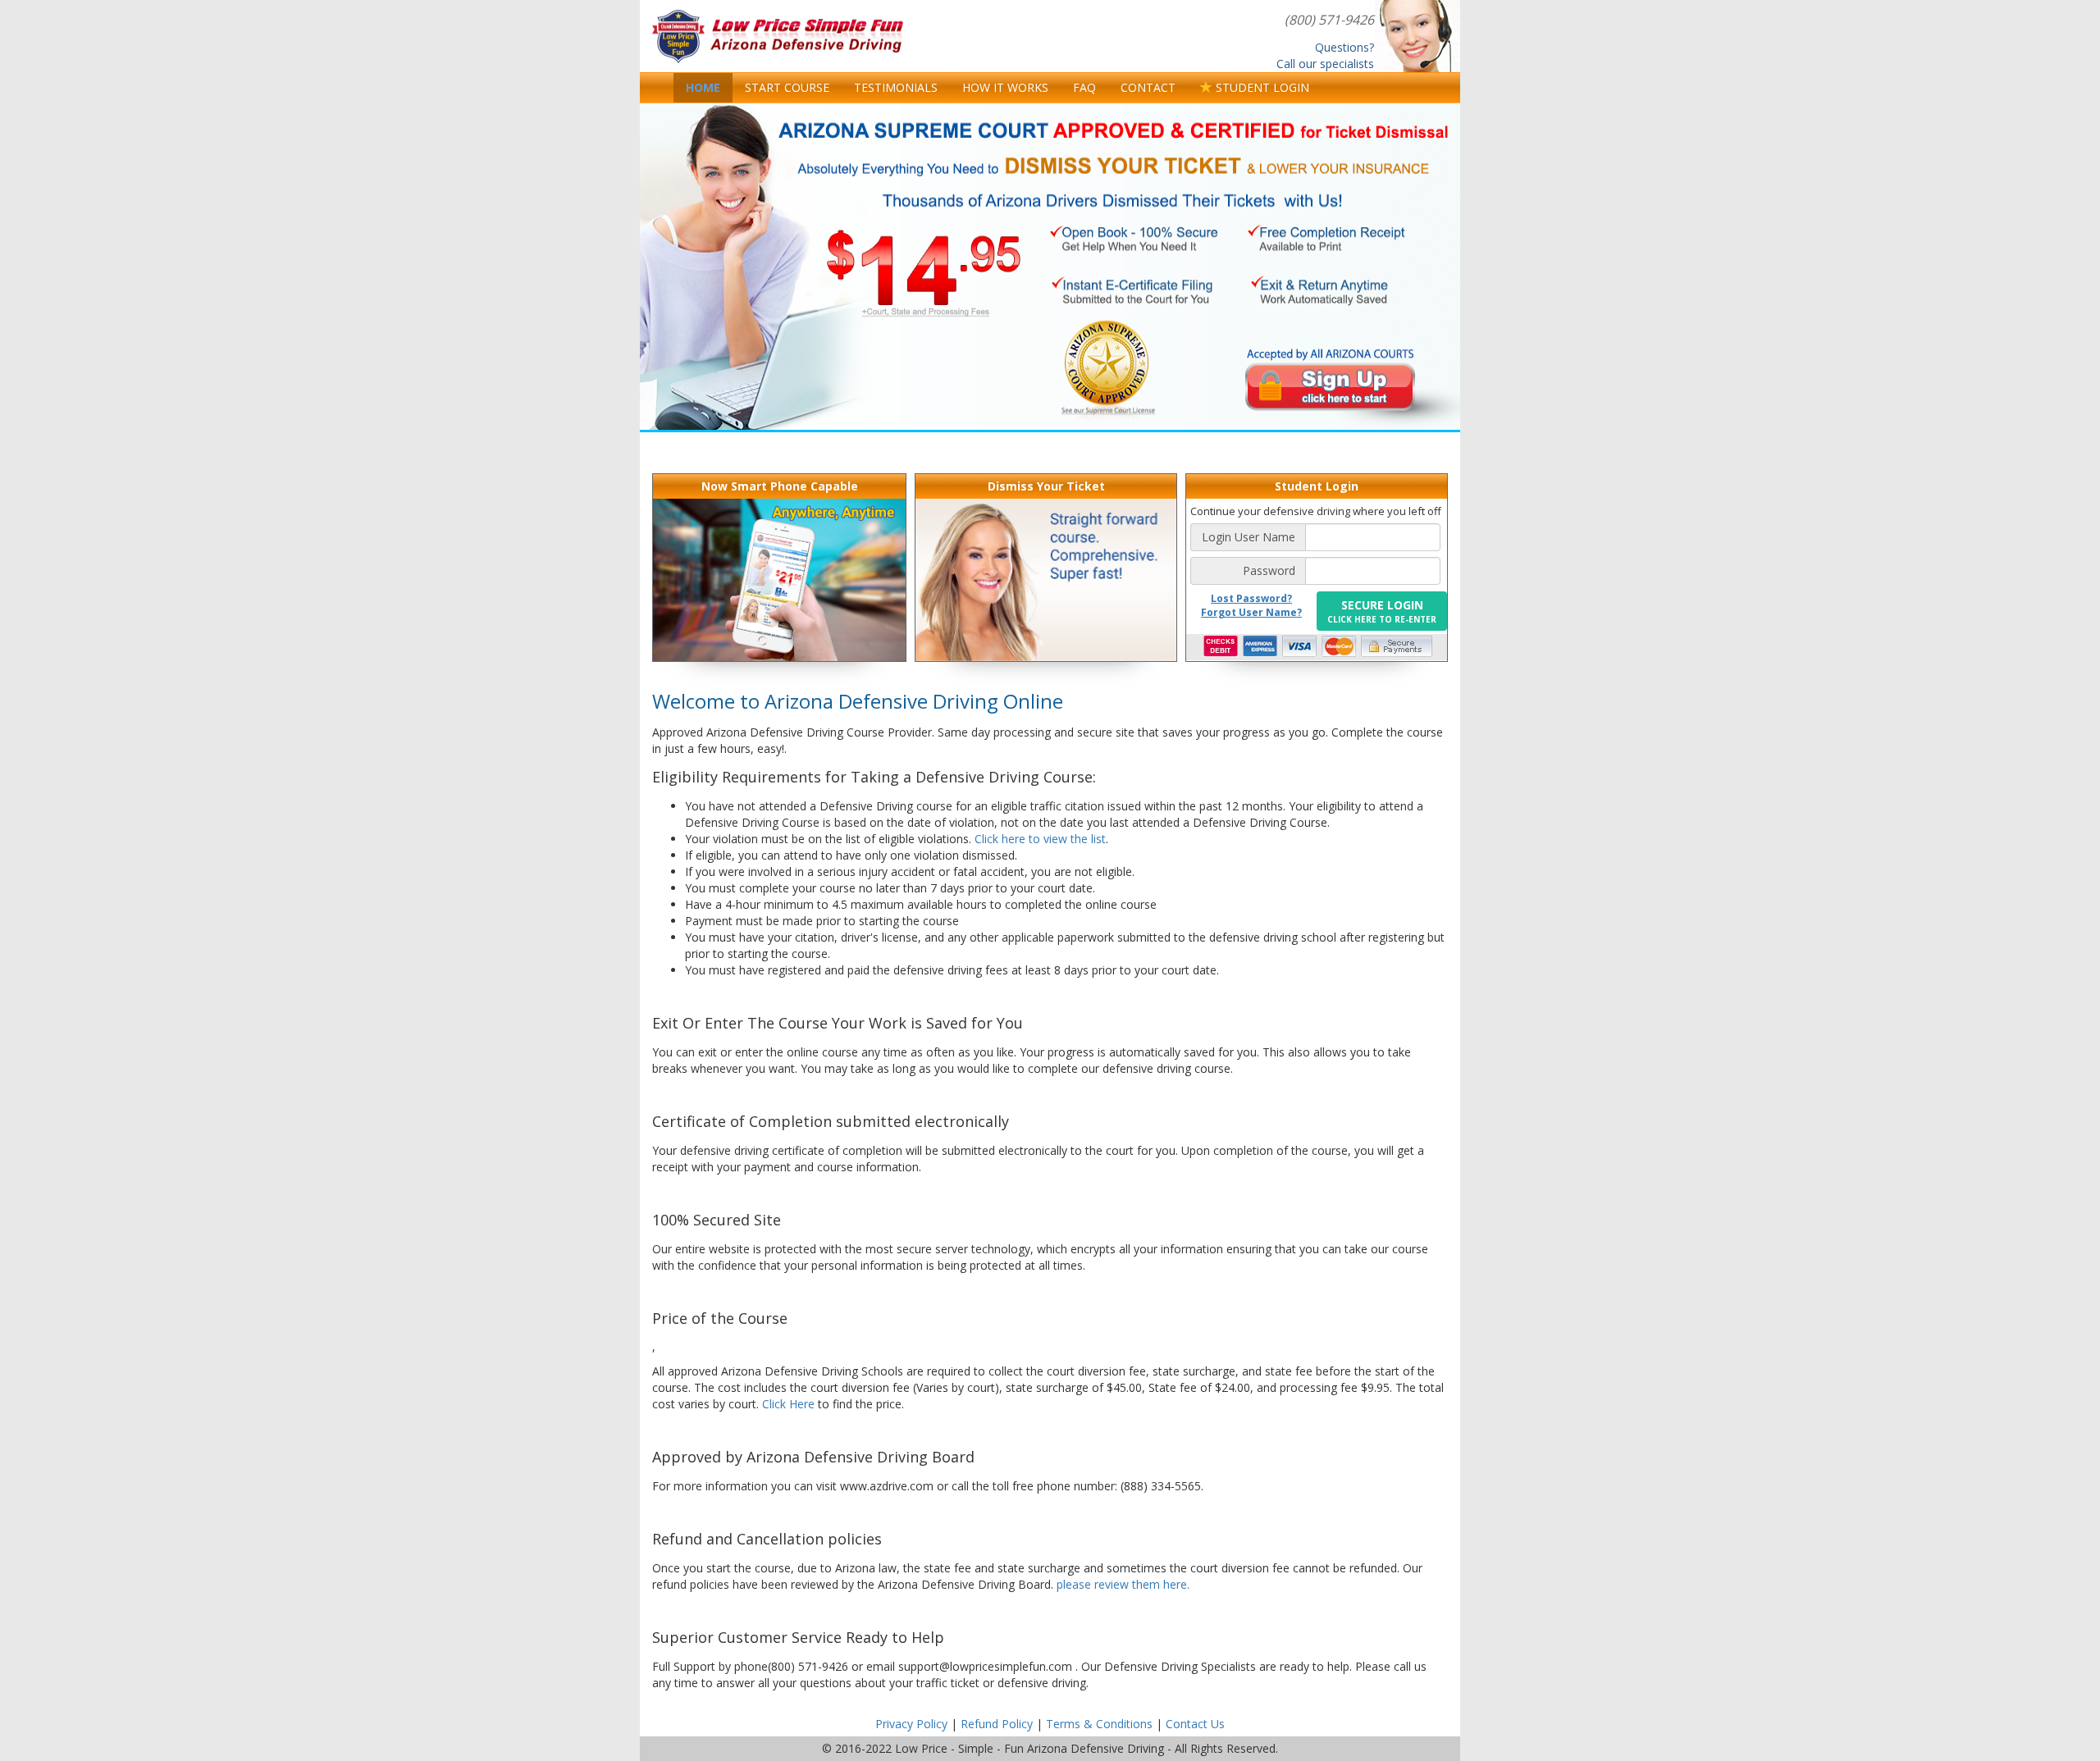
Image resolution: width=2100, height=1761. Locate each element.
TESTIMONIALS (896, 87)
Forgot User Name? (1251, 612)
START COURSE (787, 87)
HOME (703, 87)
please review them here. (1123, 1584)
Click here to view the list (1040, 839)
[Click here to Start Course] (1331, 384)
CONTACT (1148, 87)
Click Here (788, 1404)
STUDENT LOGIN (1261, 87)
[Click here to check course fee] (923, 277)
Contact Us (1195, 1724)
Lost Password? (1251, 598)
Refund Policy (997, 1724)
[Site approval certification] (1107, 365)
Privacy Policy (911, 1724)
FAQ (1084, 87)
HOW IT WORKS (1005, 87)
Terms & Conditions (1099, 1724)
